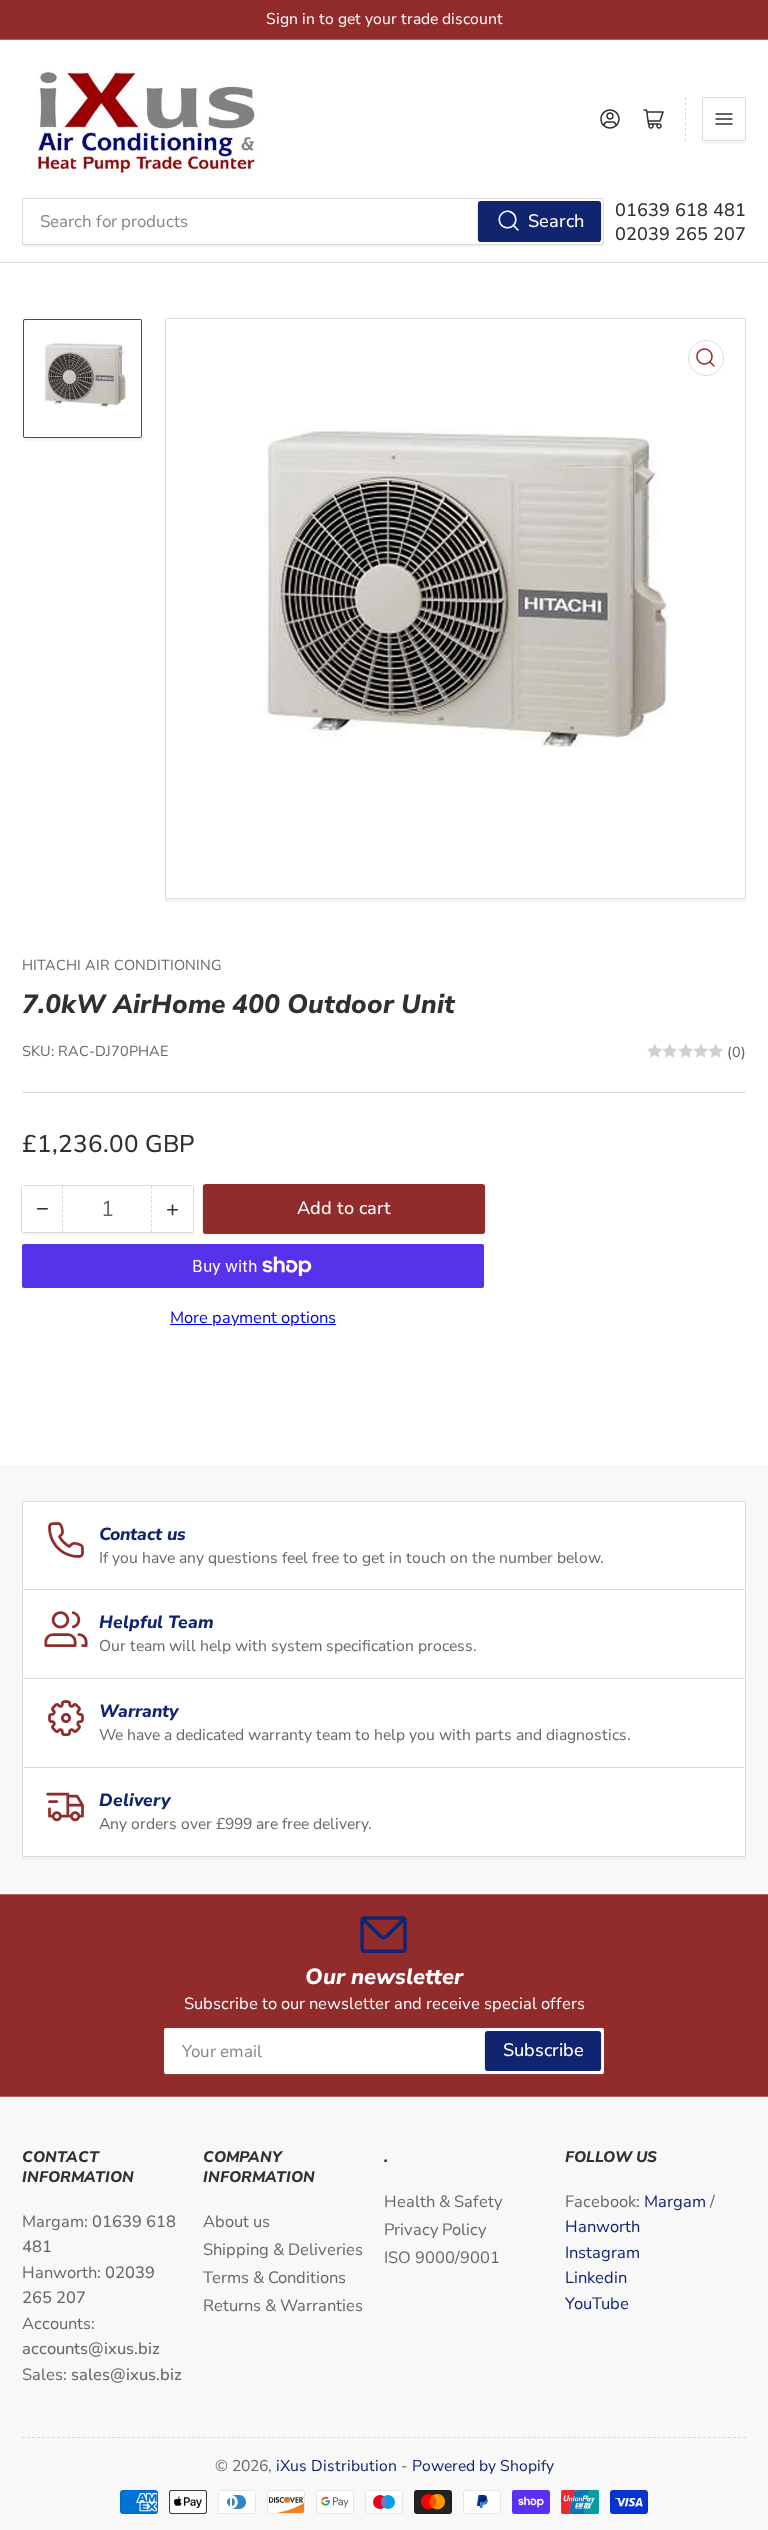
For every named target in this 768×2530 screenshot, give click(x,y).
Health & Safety (443, 2201)
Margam (677, 2201)
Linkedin (596, 2277)
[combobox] (313, 221)
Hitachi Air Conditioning (122, 965)
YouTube (597, 2303)
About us (236, 2221)
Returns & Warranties (283, 2305)
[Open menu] (724, 119)
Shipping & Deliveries (283, 2249)
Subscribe (543, 2050)
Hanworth (602, 2226)
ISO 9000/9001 (442, 2257)
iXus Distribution (338, 2466)
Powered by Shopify (483, 2466)
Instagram (602, 2252)
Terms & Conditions (274, 2277)
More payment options (253, 1317)
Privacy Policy (435, 2229)
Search (556, 221)
